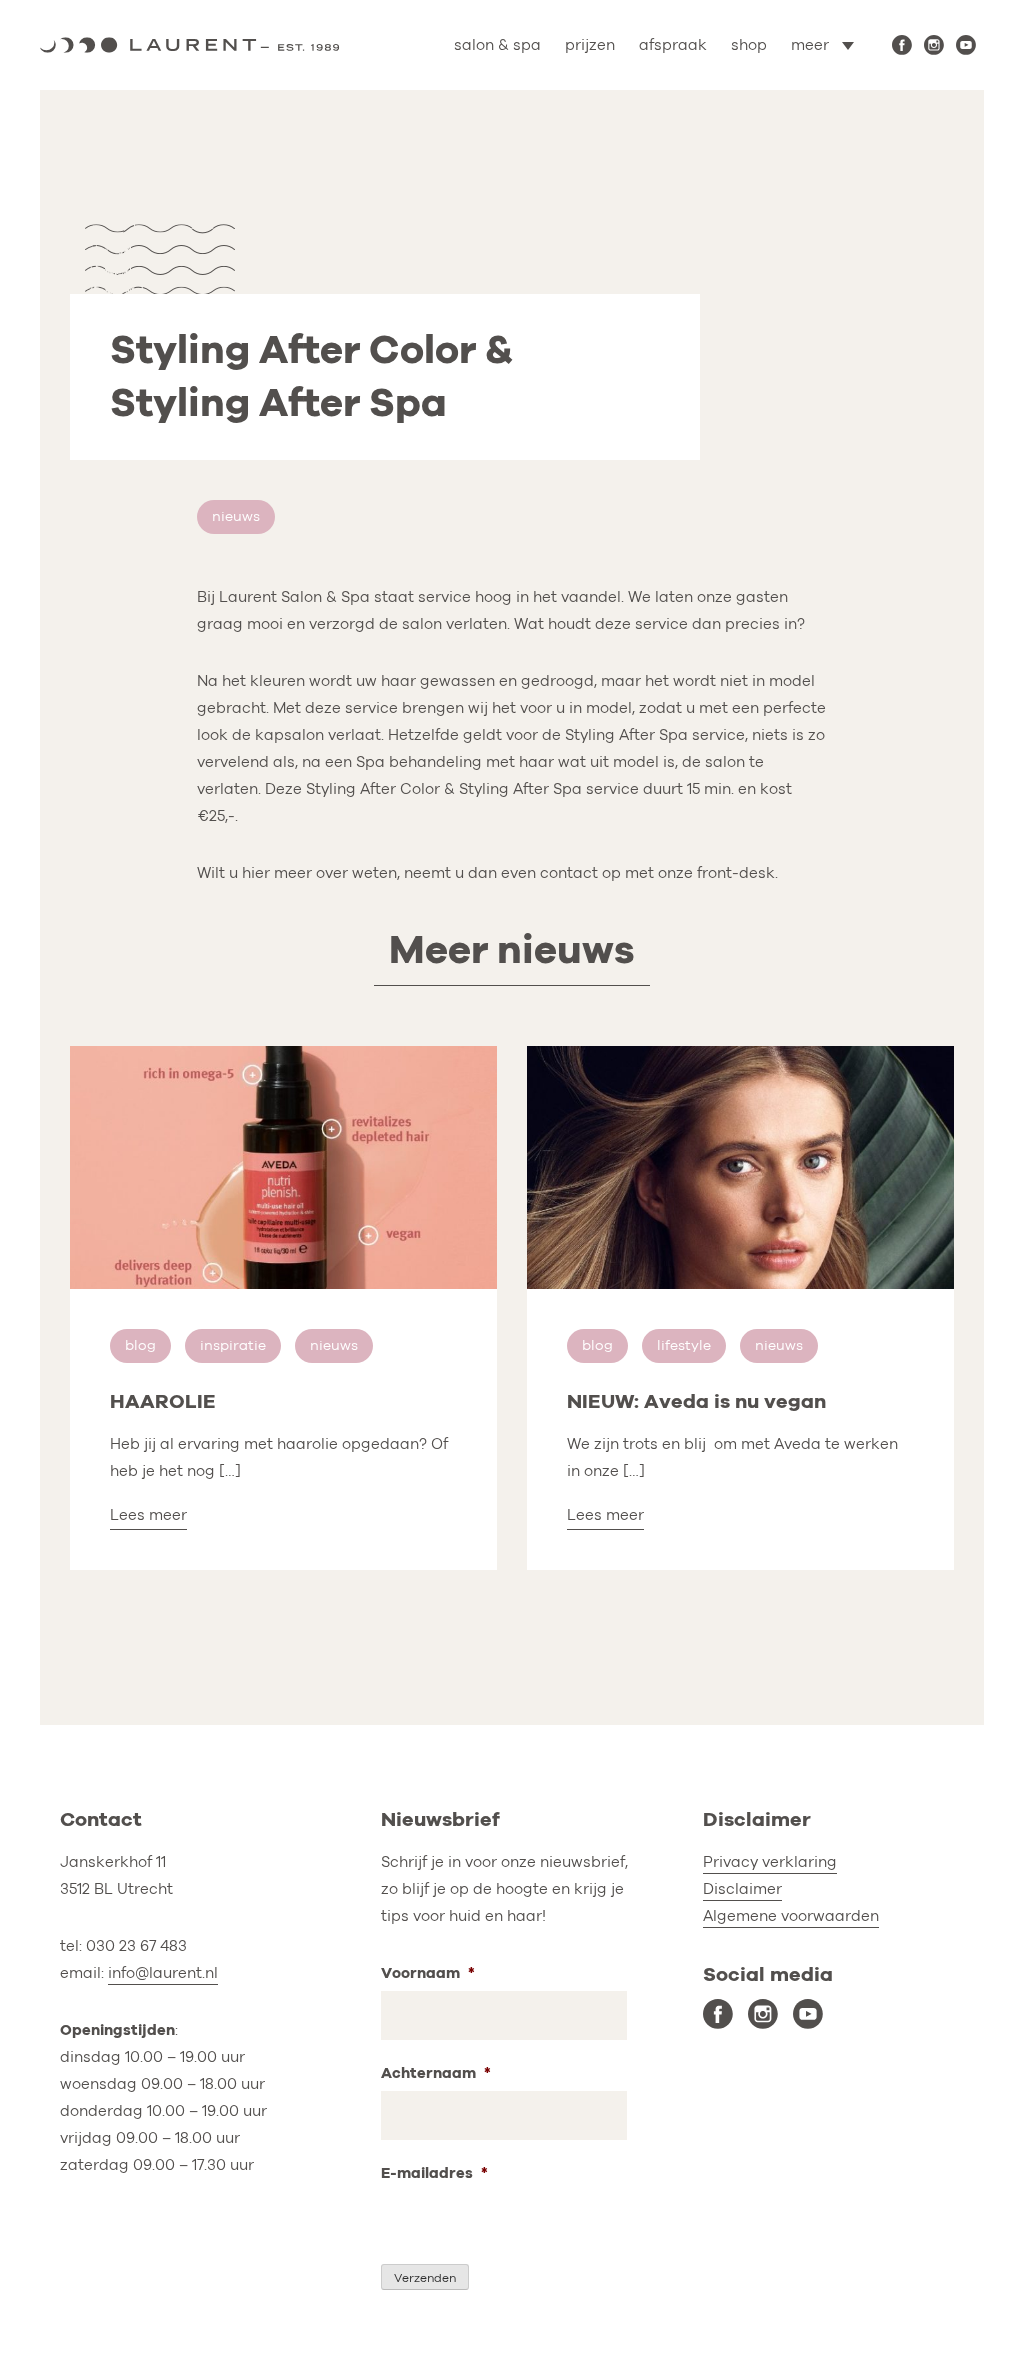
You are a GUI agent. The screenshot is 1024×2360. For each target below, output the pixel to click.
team (760, 132)
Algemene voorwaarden (791, 1916)
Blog (140, 1345)
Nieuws (236, 516)
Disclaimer (742, 1889)
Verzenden (425, 2278)
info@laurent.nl (163, 1973)
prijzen (590, 45)
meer (810, 45)
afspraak (673, 45)
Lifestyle (684, 1345)
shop (749, 45)
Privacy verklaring (770, 1862)
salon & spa (497, 45)
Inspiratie (233, 1345)
